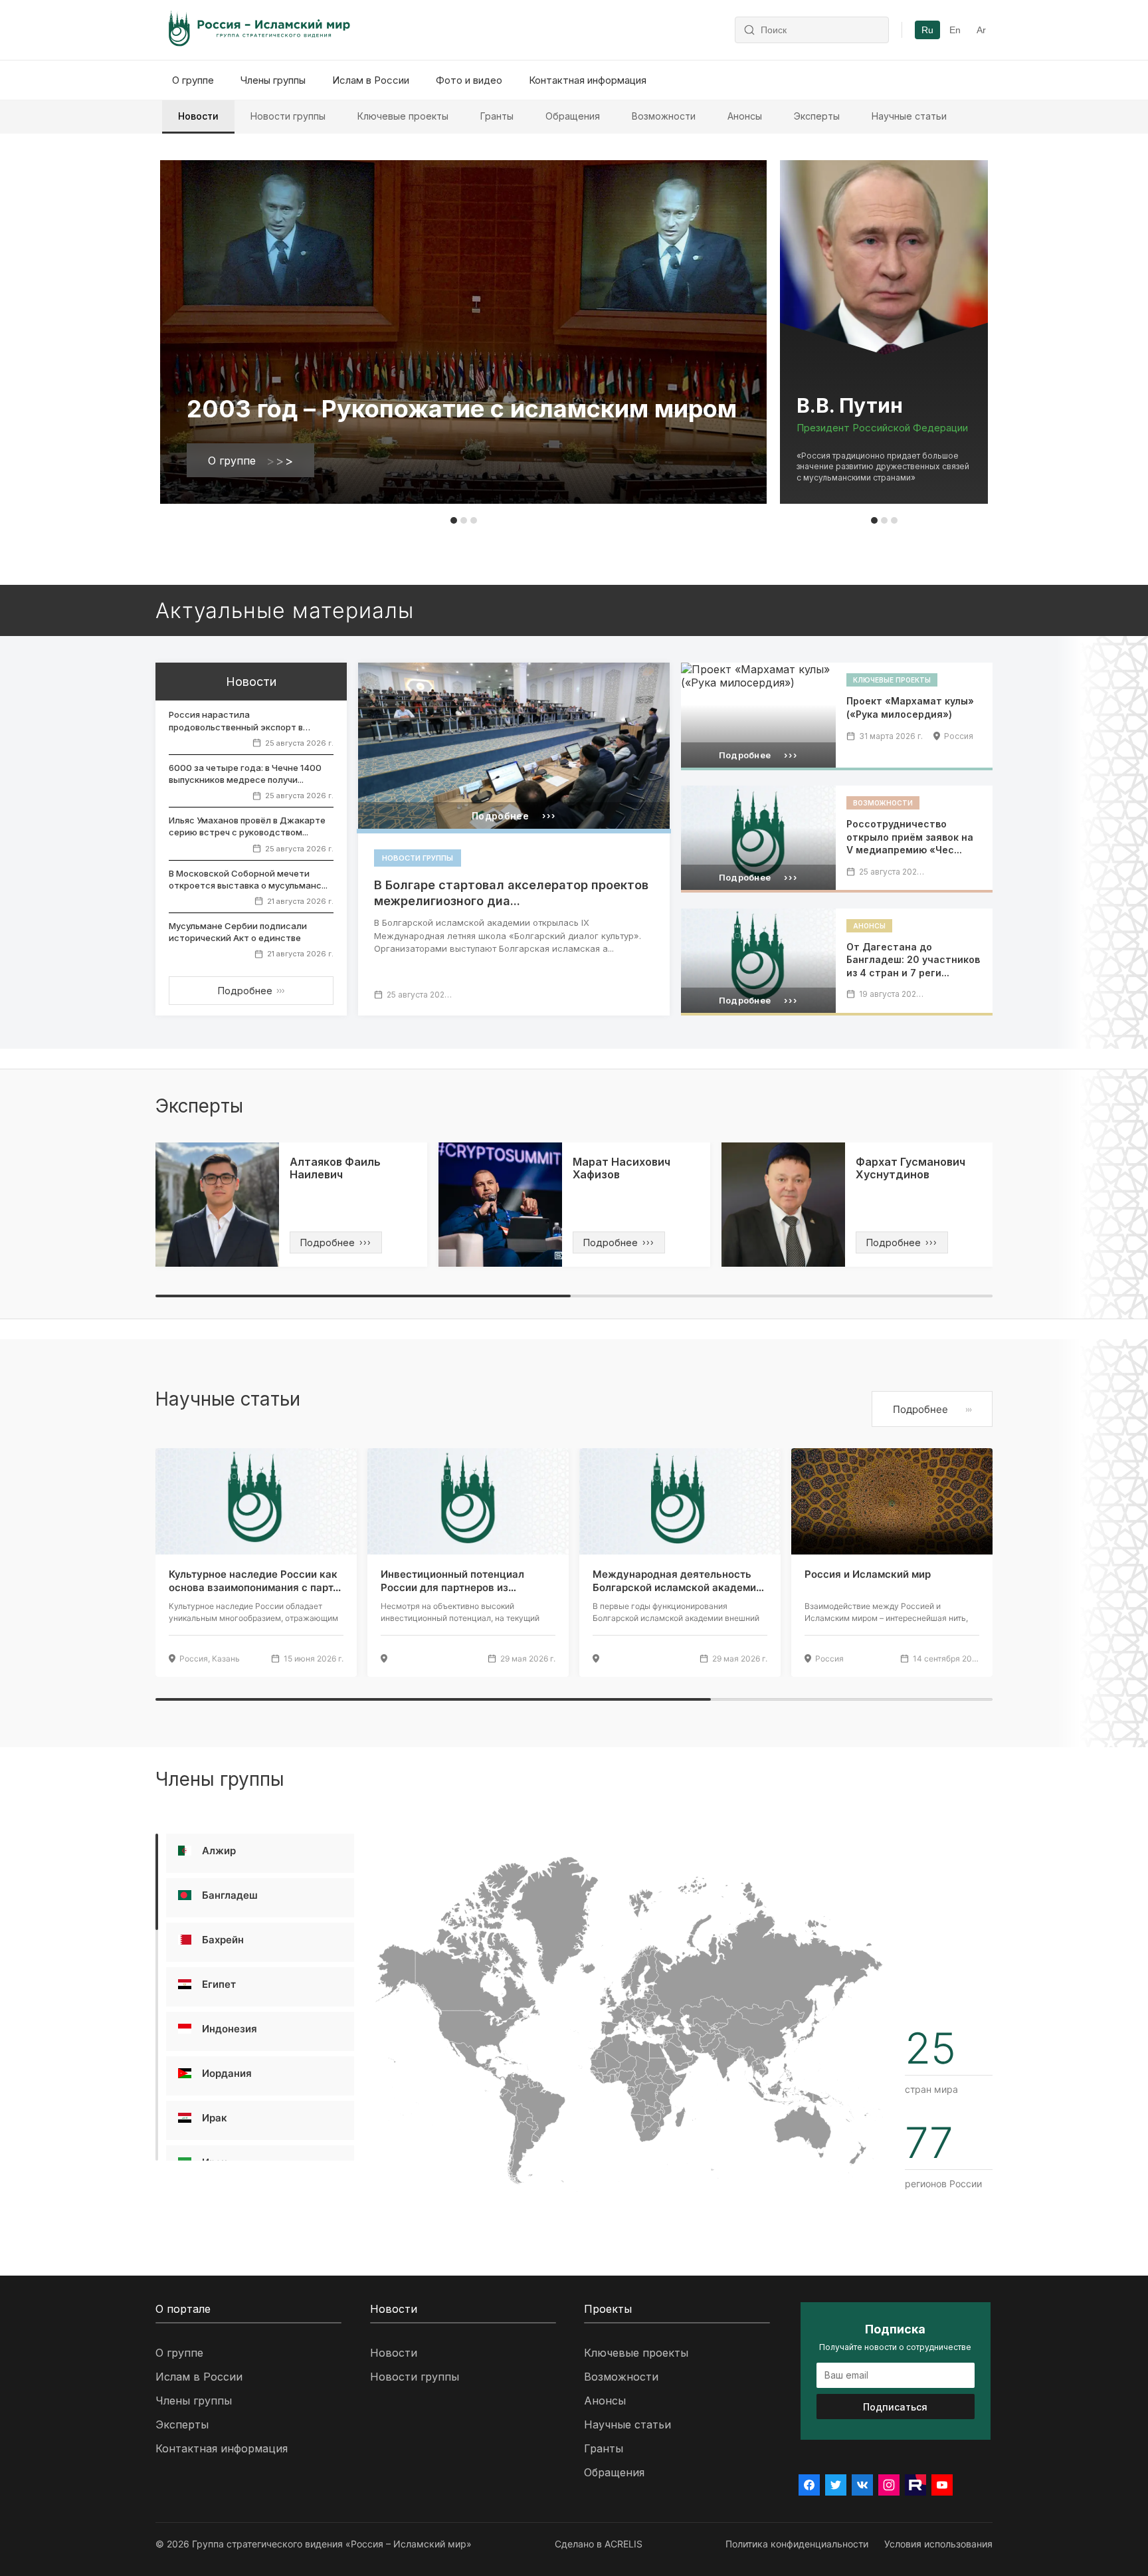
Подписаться (895, 2407)
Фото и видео (469, 80)
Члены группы (273, 80)
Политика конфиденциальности (797, 2544)
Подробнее (251, 991)
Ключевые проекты (403, 116)
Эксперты (817, 116)
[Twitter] (836, 2485)
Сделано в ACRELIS (599, 2544)
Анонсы (745, 116)
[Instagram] (889, 2485)
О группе (193, 80)
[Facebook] (809, 2485)
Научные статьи (909, 116)
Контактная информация (588, 80)
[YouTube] (942, 2485)
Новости (198, 116)
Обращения (573, 116)
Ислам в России (371, 80)
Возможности (664, 116)
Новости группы (288, 116)
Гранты (497, 116)
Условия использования (938, 2544)
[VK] (862, 2485)
